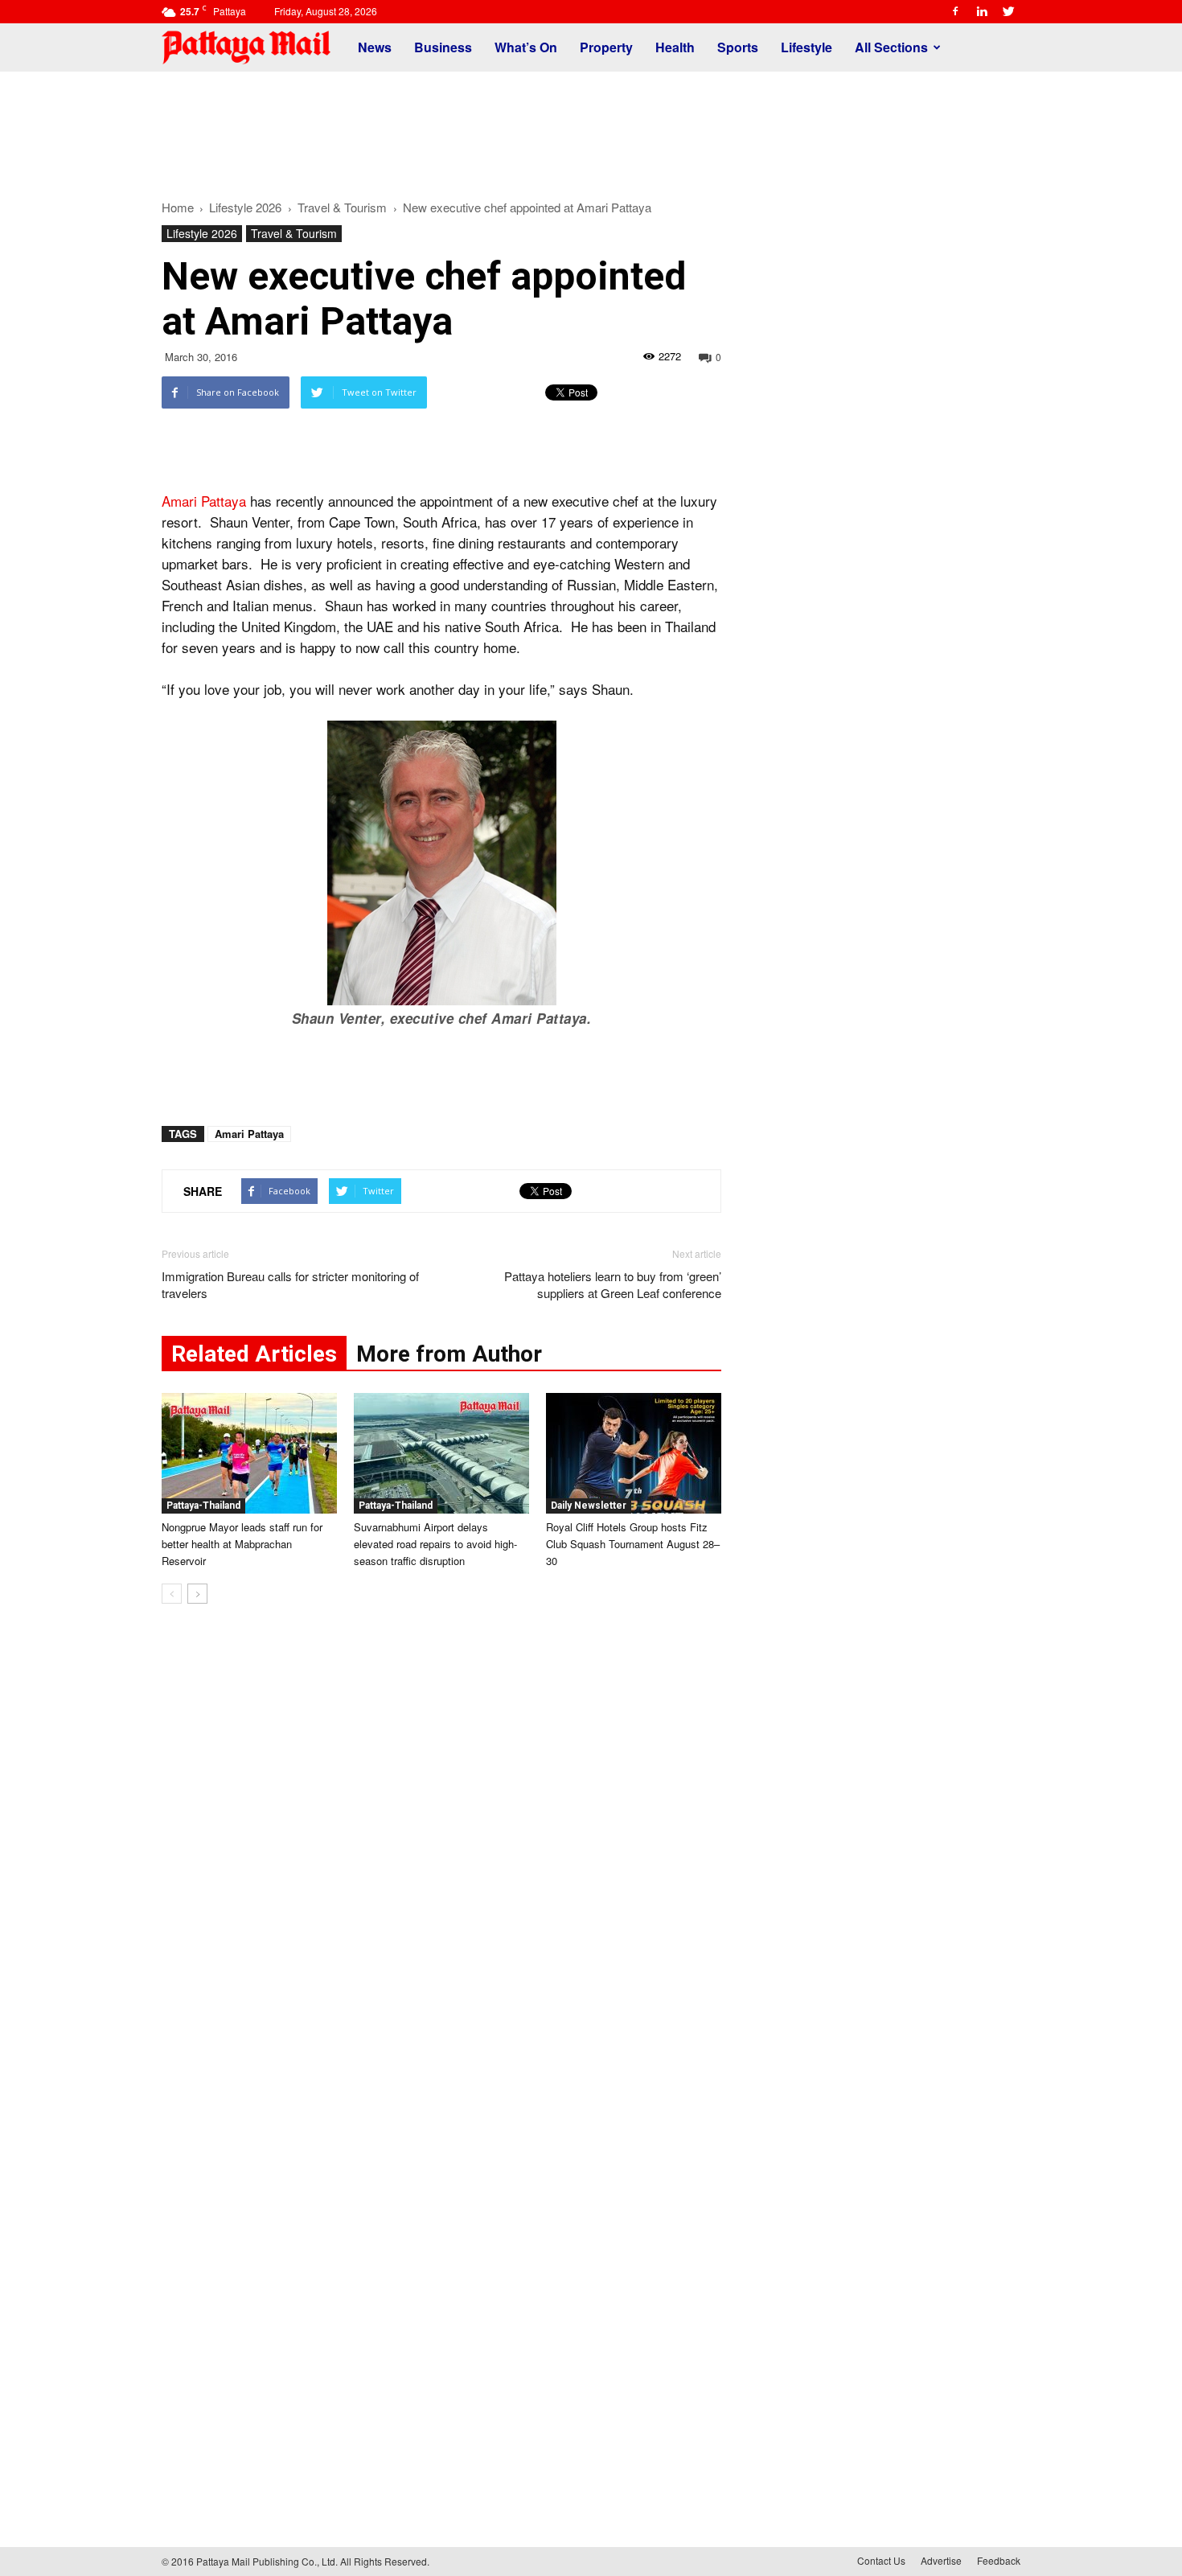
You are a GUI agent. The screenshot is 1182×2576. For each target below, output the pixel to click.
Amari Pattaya (204, 501)
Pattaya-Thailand (203, 1506)
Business (443, 47)
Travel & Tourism (294, 233)
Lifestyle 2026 (202, 233)
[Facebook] (955, 11)
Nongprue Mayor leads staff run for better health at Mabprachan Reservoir (242, 1544)
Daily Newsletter (589, 1506)
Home (178, 207)
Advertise (941, 2560)
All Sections (891, 47)
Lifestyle (806, 47)
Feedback (999, 2560)
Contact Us (881, 2560)
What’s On (526, 47)
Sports (738, 47)
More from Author (449, 1354)
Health (675, 47)
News (375, 47)
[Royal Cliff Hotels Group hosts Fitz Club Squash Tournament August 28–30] (634, 1453)
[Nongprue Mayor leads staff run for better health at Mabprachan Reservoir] (249, 1453)
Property (606, 47)
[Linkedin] (982, 11)
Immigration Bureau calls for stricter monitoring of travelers (290, 1284)
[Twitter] (1008, 11)
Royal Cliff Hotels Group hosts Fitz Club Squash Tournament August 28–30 (633, 1544)
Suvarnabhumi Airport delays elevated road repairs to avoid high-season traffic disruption (435, 1544)
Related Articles (254, 1354)
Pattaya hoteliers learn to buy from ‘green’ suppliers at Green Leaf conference (613, 1284)
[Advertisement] (591, 127)
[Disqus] (441, 1860)
